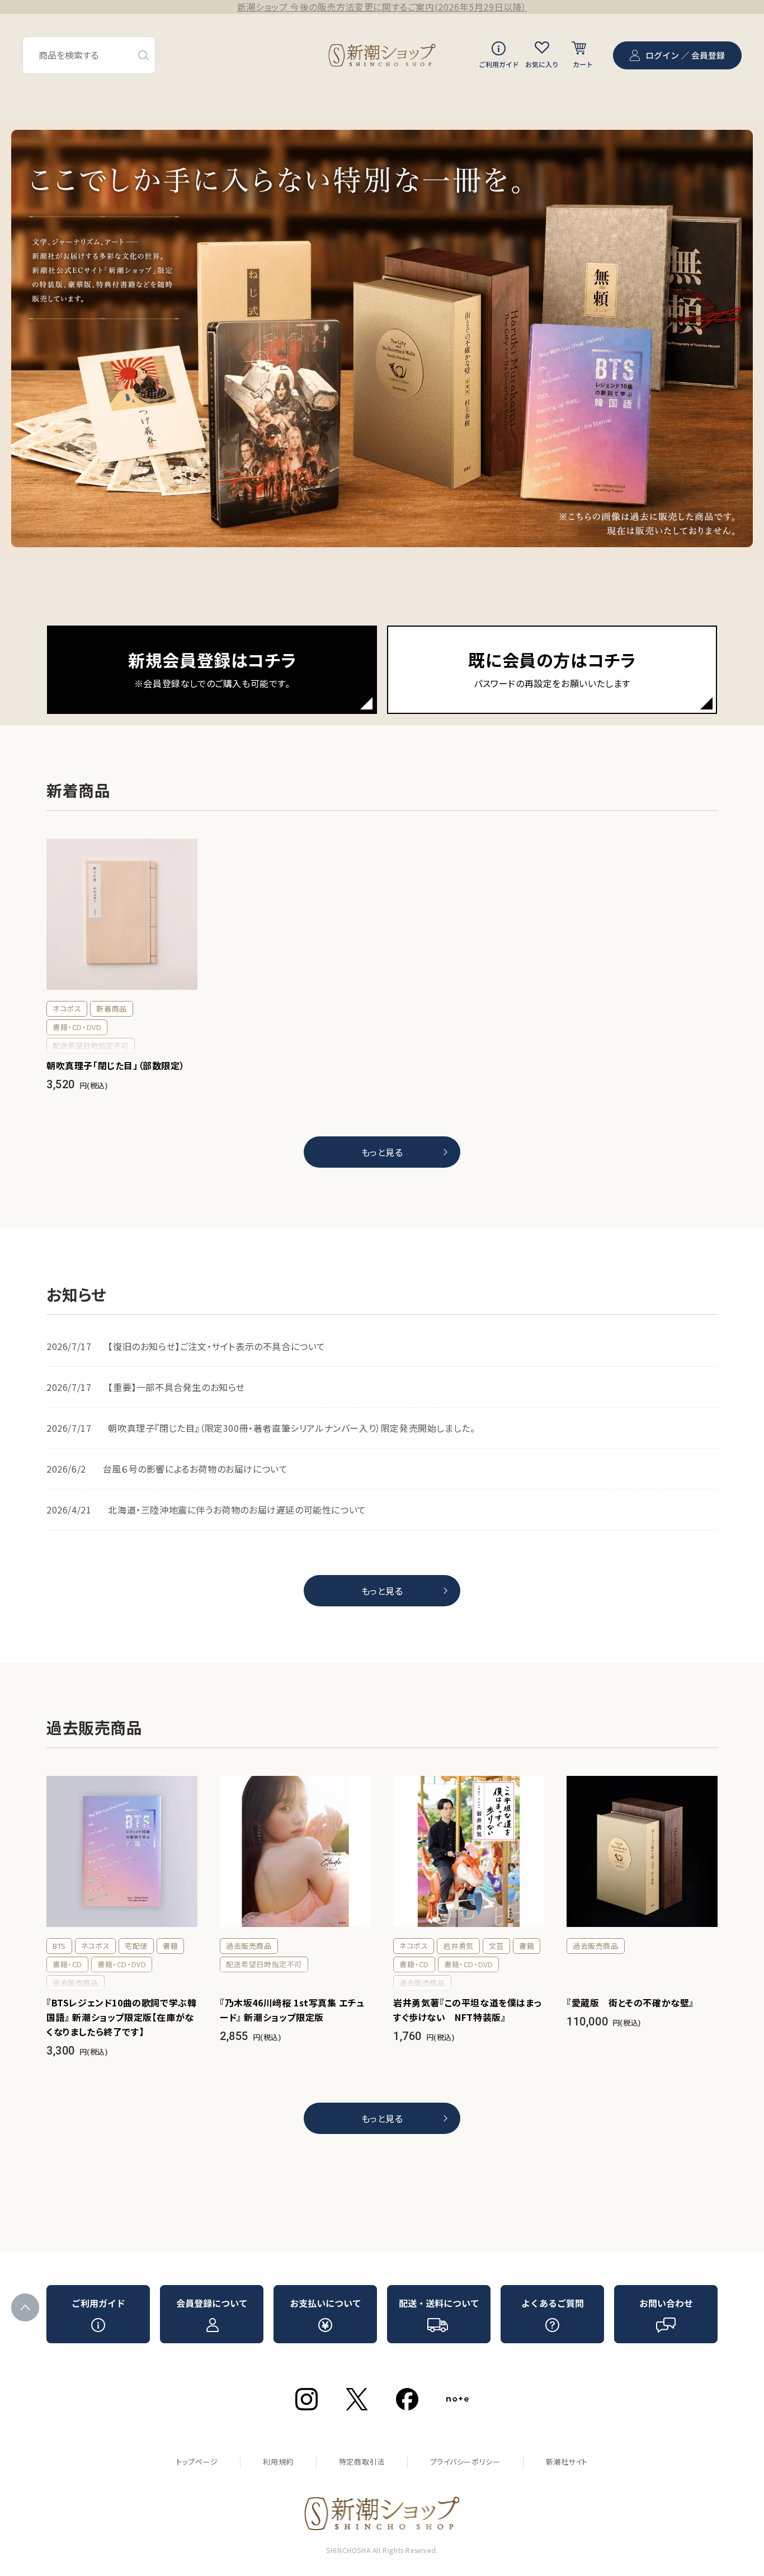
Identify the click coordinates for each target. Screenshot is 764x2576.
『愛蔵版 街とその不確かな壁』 (630, 2002)
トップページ (197, 2462)
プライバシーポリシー (465, 2462)
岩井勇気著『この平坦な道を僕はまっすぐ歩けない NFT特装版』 (467, 2010)
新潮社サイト (567, 2462)
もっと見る (382, 1152)
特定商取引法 (362, 2462)
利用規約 (278, 2462)
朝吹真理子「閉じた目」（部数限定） (115, 1065)
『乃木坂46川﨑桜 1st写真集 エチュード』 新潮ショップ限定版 (292, 2010)
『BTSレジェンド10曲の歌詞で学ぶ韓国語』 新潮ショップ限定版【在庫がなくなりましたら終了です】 (121, 2017)
